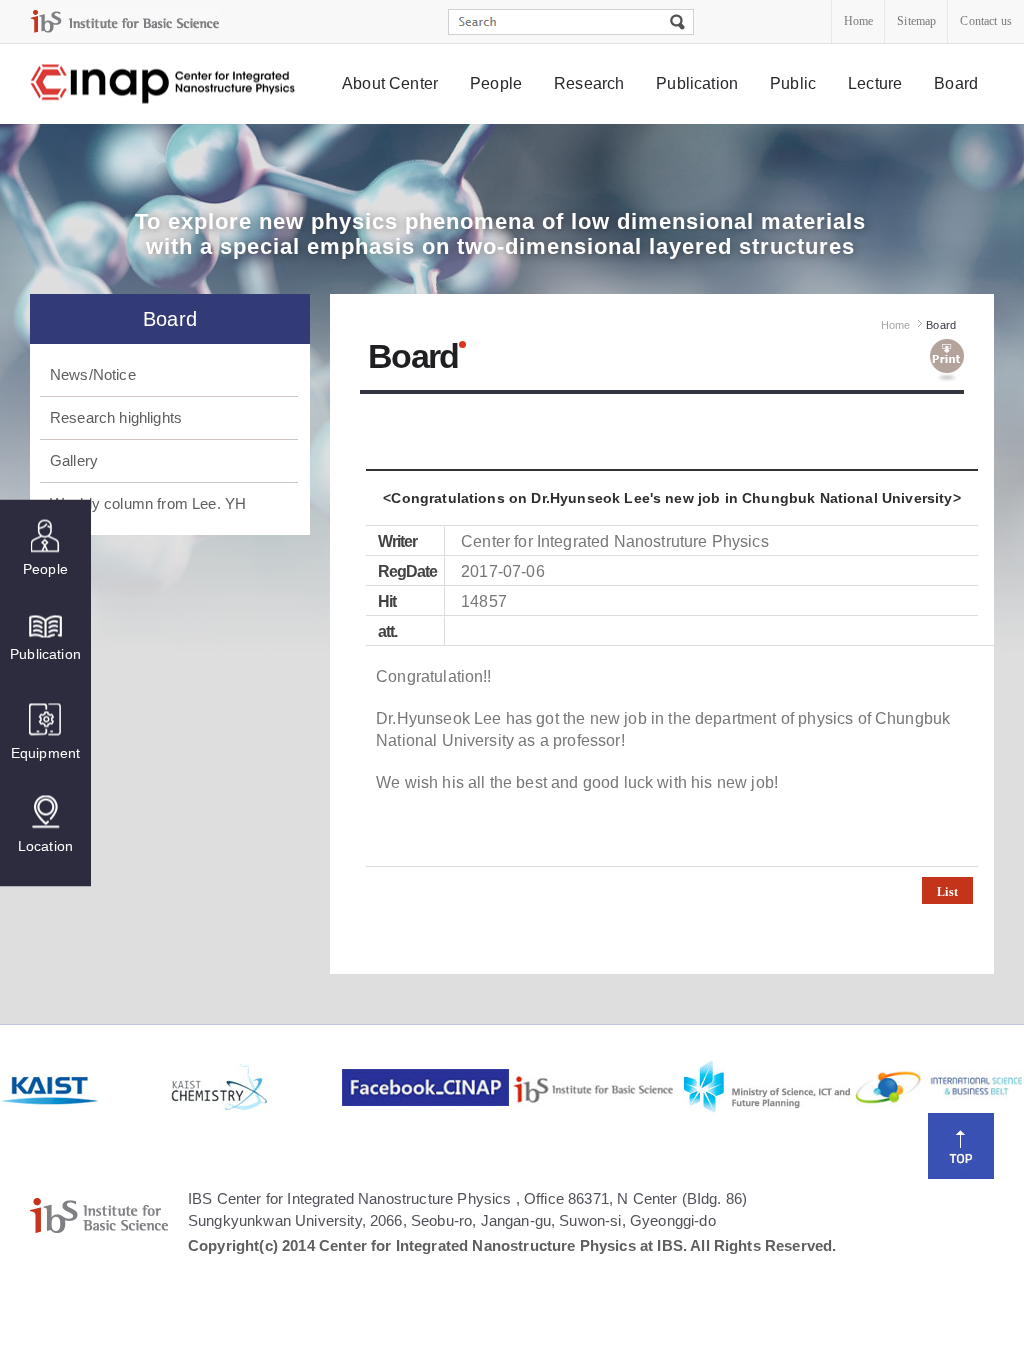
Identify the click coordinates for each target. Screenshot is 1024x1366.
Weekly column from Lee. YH (148, 503)
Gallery (74, 460)
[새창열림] (83, 1088)
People (496, 83)
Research (589, 83)
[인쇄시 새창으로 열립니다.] (947, 361)
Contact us (986, 21)
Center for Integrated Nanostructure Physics (164, 84)
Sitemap (916, 21)
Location (45, 846)
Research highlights (116, 417)
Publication (697, 83)
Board (956, 83)
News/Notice (93, 374)
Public (793, 83)
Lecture (875, 83)
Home (859, 21)
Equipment (45, 753)
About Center (390, 83)
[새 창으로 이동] (125, 21)
